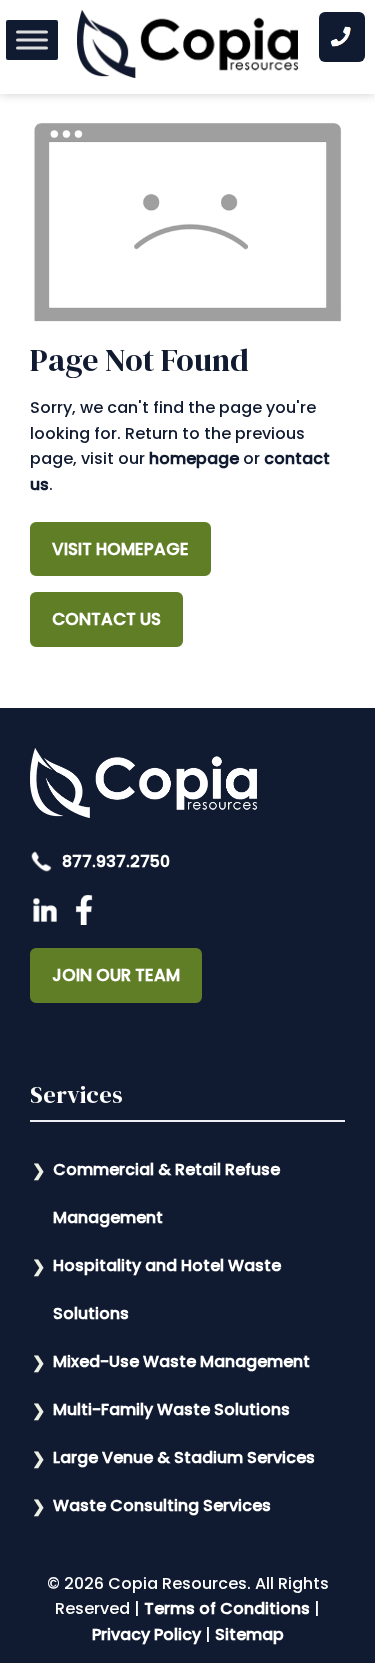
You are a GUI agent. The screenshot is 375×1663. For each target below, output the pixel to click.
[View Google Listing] (47, 919)
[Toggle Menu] (32, 39)
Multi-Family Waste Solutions (171, 1409)
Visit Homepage (120, 549)
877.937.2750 (114, 861)
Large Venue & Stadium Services (184, 1457)
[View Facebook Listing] (86, 919)
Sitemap (249, 1634)
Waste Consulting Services (162, 1505)
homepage (194, 458)
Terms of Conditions (227, 1608)
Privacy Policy (146, 1634)
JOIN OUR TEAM (116, 975)
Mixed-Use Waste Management (181, 1361)
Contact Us (106, 619)
